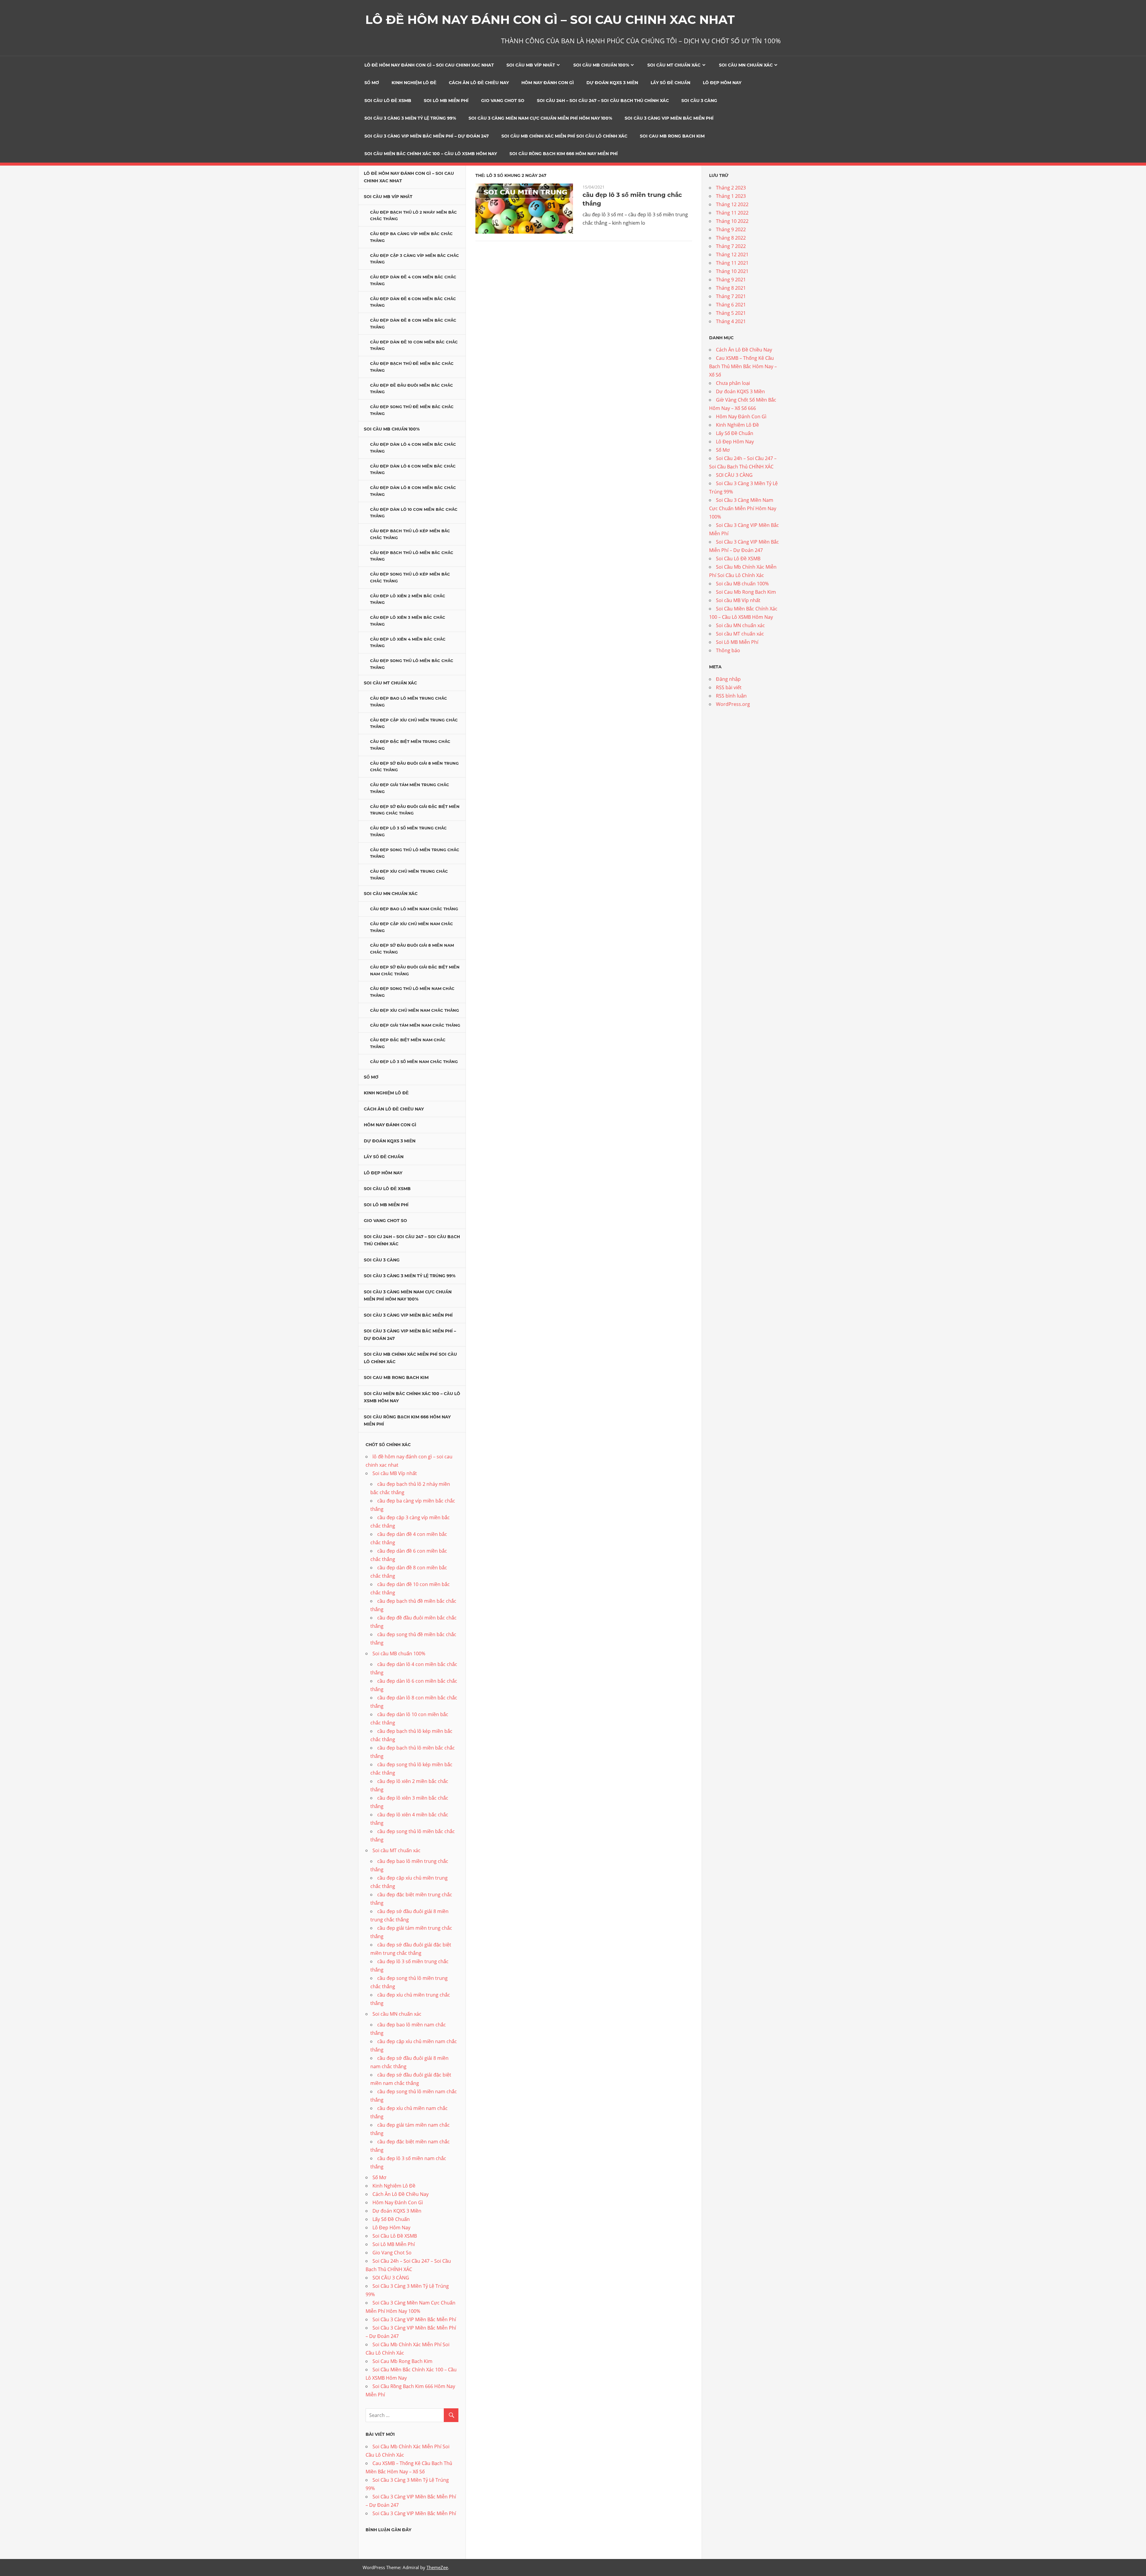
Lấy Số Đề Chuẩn (670, 83)
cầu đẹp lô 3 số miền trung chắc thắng (408, 831)
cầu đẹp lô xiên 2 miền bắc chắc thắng (408, 599)
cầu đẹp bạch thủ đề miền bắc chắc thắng (412, 367)
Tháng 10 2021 (732, 271)
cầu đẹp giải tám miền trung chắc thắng (410, 788)
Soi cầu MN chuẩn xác (746, 65)
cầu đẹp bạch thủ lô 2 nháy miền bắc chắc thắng (413, 216)
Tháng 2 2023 (731, 188)
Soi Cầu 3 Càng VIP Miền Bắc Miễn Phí (669, 118)
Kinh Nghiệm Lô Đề (414, 83)
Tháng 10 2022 (732, 221)
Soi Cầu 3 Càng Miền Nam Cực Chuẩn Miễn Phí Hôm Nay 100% (540, 118)
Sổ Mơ (372, 83)
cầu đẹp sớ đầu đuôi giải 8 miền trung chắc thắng (414, 767)
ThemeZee (437, 2567)
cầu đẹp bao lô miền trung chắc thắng (409, 702)
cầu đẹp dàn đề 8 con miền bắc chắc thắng (413, 324)
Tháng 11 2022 (732, 213)
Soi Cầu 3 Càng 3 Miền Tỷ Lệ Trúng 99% (410, 118)
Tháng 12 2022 (732, 204)
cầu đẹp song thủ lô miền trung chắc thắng (415, 853)
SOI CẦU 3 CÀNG (699, 101)
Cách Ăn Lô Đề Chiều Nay (479, 83)
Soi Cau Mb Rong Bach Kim (672, 136)
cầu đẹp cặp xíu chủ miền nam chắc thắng (412, 927)
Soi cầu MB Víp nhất (531, 65)
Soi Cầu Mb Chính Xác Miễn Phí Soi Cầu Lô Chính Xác (564, 136)
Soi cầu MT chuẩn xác (674, 65)
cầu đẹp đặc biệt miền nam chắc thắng (408, 1043)
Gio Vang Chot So (503, 101)
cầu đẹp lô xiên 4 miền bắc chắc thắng (408, 643)
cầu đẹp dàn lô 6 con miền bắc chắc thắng (413, 469)
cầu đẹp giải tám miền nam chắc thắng (415, 1025)
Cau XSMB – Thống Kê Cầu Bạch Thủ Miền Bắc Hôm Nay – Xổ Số (743, 366)
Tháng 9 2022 (731, 229)
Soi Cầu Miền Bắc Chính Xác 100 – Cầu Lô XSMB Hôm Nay (431, 154)
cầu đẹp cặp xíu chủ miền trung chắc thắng (414, 723)
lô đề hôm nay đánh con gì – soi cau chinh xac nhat (429, 65)
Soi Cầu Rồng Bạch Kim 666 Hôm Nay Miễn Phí (564, 154)
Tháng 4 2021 (731, 321)
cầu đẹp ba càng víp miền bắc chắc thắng (411, 237)
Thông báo (728, 650)
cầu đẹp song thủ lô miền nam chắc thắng (412, 992)
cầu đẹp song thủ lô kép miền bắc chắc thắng (410, 577)
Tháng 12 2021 (732, 254)
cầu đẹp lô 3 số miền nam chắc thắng (414, 1062)
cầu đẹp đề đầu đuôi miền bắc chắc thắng (412, 389)
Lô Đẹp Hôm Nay (722, 83)
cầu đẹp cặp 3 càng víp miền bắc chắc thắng (415, 259)
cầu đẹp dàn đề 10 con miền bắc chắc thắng (414, 345)
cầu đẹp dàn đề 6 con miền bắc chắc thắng (413, 302)
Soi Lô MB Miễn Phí (446, 101)
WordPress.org (733, 704)
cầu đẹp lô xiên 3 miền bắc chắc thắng (408, 621)
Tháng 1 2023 (731, 196)
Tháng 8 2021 (731, 288)
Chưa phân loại (733, 383)
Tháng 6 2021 (731, 305)
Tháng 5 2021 (731, 313)
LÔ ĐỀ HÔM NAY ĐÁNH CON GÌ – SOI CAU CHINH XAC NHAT (550, 20)
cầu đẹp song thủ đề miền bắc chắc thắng (412, 410)
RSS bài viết (729, 687)
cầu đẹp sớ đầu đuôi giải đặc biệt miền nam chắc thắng (415, 970)
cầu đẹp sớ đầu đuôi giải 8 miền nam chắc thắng (412, 949)
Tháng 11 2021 (732, 263)
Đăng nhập (728, 679)
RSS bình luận (731, 696)
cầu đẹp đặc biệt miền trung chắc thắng (410, 745)
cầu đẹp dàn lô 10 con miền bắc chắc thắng (414, 513)
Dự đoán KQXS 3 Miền (612, 83)
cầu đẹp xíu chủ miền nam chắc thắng (415, 1010)
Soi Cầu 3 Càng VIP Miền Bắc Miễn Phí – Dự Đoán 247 (427, 136)
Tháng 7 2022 (731, 246)
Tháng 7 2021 (731, 296)
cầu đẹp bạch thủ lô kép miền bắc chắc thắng (410, 534)
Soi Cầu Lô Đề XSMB (388, 101)
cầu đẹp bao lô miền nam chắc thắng (414, 909)
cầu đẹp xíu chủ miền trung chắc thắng (409, 875)
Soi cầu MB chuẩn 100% (601, 65)
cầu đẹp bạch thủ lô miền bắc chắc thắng (412, 556)
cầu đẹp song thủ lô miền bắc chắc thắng (412, 664)
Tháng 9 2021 (731, 280)
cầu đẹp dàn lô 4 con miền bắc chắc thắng (413, 448)
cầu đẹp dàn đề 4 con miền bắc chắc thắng (413, 280)
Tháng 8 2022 (731, 238)
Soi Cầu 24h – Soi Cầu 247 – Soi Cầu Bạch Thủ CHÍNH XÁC (603, 101)
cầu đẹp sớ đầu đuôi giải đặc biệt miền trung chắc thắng (415, 810)
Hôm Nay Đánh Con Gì (548, 83)
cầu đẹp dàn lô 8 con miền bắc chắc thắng (413, 491)
